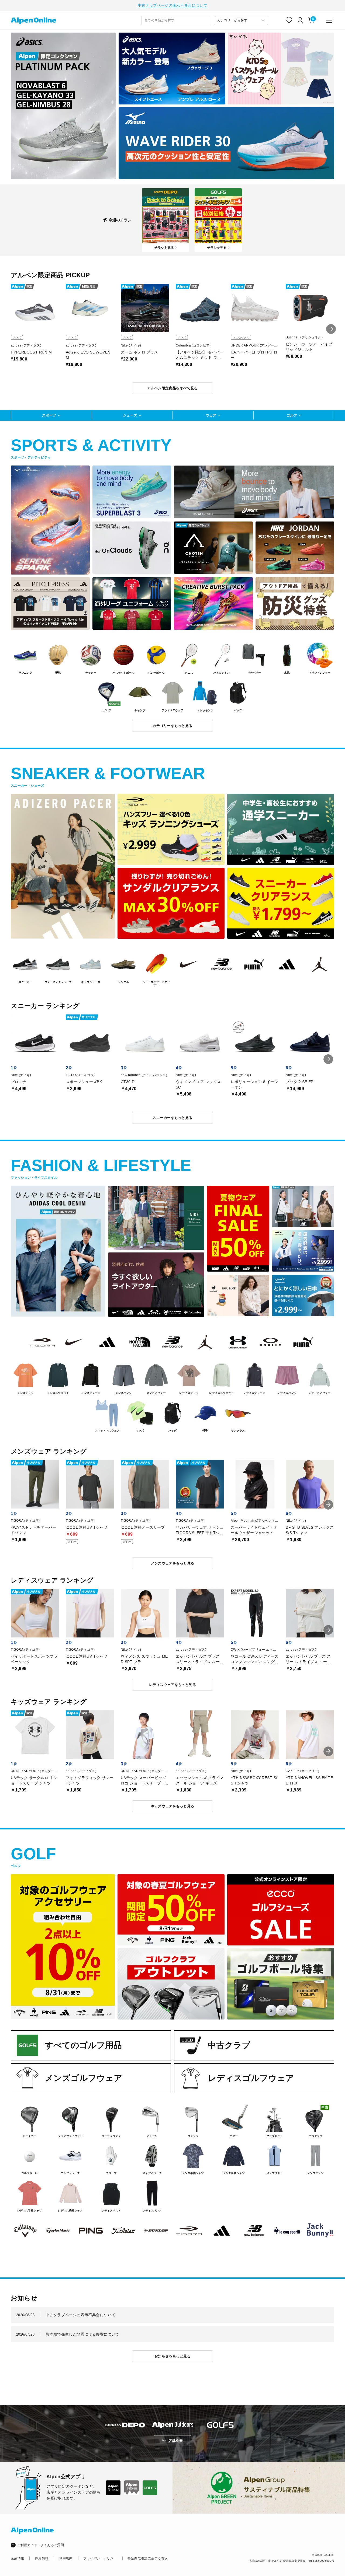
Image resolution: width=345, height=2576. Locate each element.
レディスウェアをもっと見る (172, 1685)
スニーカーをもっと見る (172, 1118)
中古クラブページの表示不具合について (172, 5)
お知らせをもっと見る (172, 2356)
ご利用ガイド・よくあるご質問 (41, 2545)
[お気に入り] (289, 20)
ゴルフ (292, 415)
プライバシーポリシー (100, 2558)
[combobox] (176, 20)
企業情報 (17, 2558)
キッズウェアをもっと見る (173, 1806)
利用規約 (66, 2558)
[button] (331, 329)
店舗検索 (175, 2441)
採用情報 (42, 2558)
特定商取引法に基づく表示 (147, 2558)
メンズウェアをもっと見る (173, 1563)
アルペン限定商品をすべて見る (172, 388)
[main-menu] (329, 20)
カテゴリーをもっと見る (172, 726)
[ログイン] (300, 20)
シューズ (130, 415)
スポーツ (49, 415)
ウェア (211, 415)
